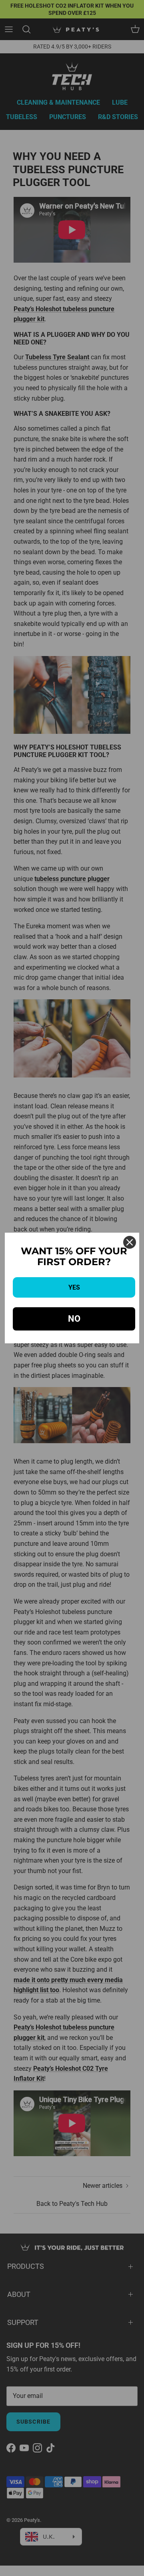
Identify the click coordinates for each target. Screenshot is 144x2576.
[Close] (130, 1242)
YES (74, 1287)
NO (74, 1319)
